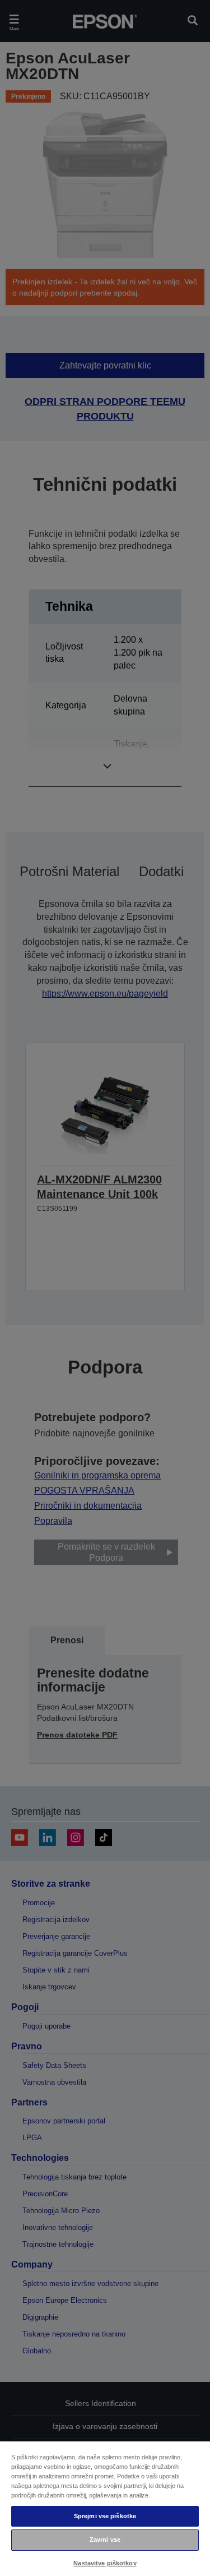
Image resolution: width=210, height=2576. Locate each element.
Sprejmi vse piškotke (105, 2516)
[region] (105, 2508)
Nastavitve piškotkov (105, 2563)
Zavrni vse (105, 2540)
